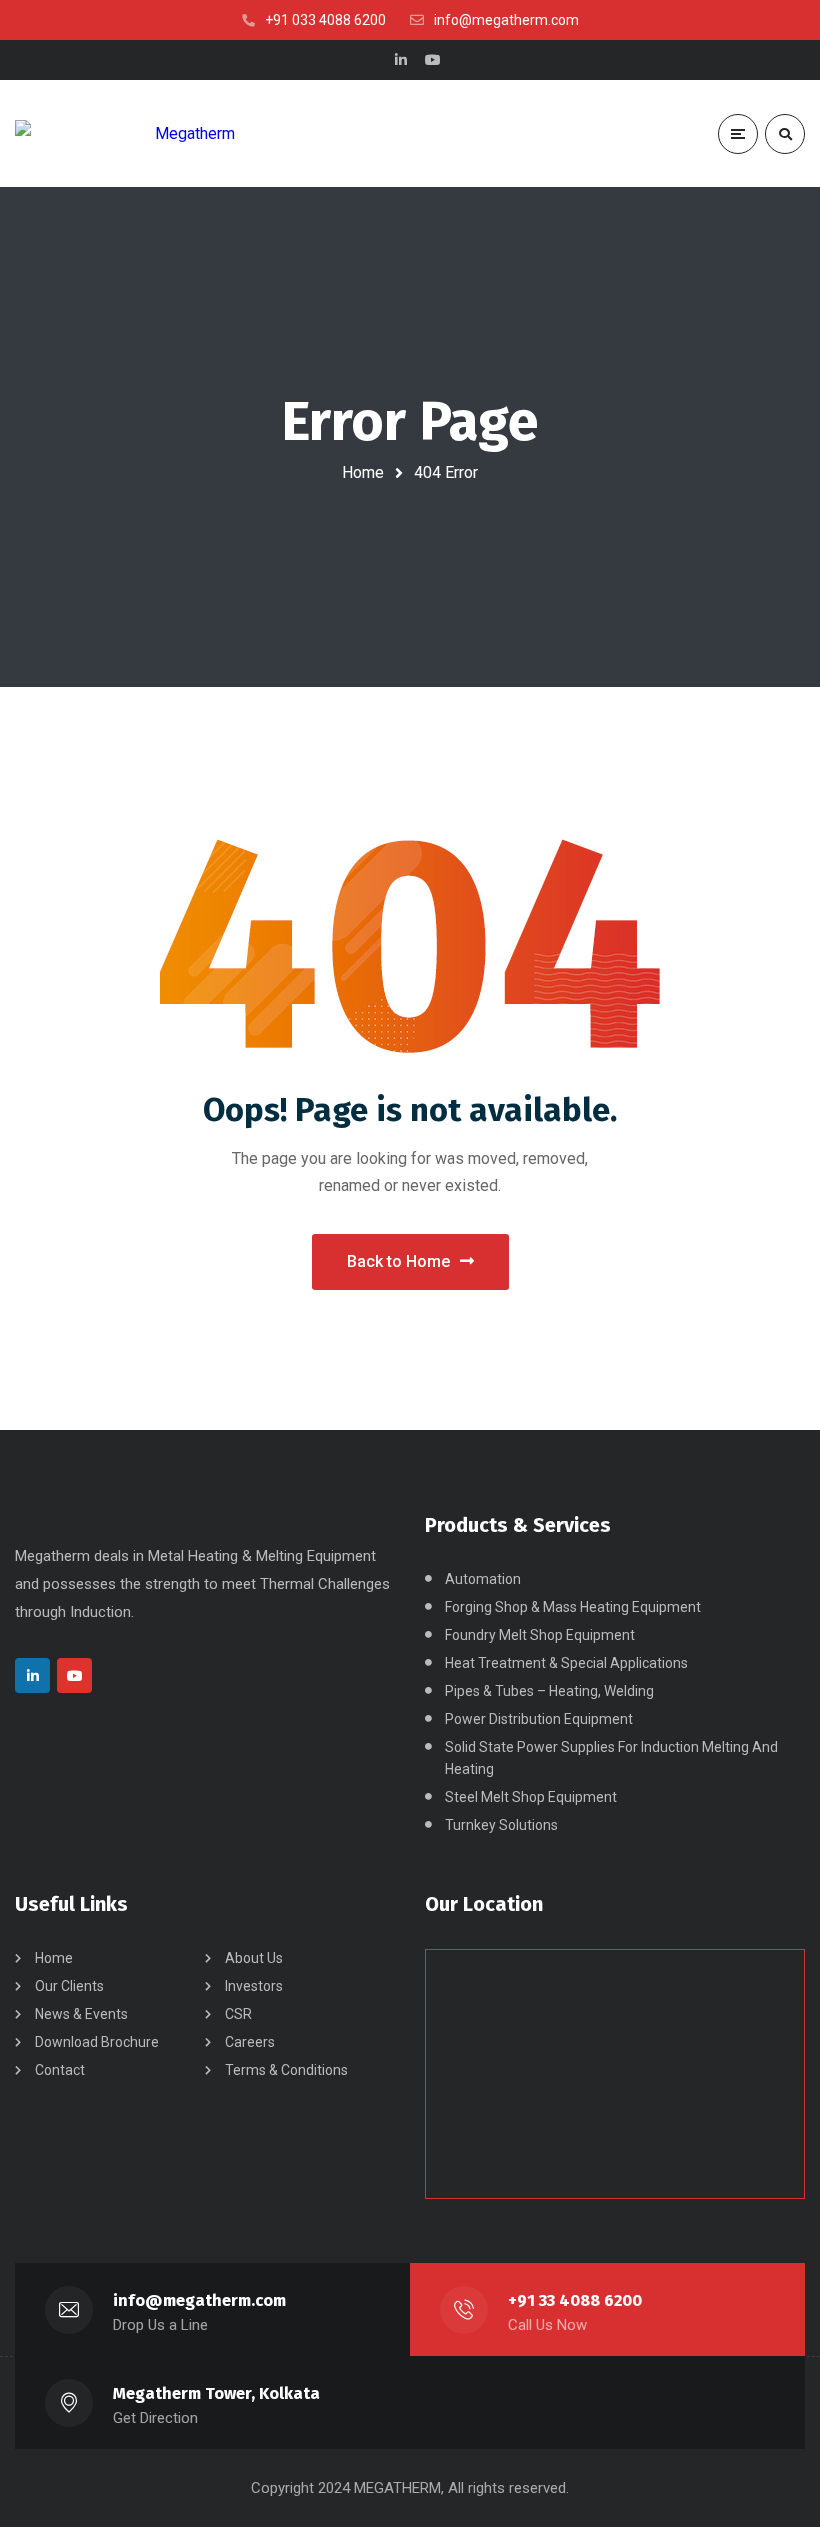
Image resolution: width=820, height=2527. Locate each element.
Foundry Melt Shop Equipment (540, 1635)
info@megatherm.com (199, 2300)
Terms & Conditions (286, 2070)
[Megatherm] (125, 133)
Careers (250, 2042)
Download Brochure (97, 2042)
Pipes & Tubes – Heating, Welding (549, 1691)
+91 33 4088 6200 (575, 2300)
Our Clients (69, 1986)
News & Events (81, 2014)
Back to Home (398, 1261)
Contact (60, 2070)
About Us (254, 1958)
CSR (238, 2014)
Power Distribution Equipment (539, 1719)
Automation (483, 1579)
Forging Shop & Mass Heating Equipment (573, 1607)
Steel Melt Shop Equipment (531, 1797)
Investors (254, 1986)
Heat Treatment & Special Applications (566, 1663)
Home (363, 472)
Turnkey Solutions (501, 1825)
